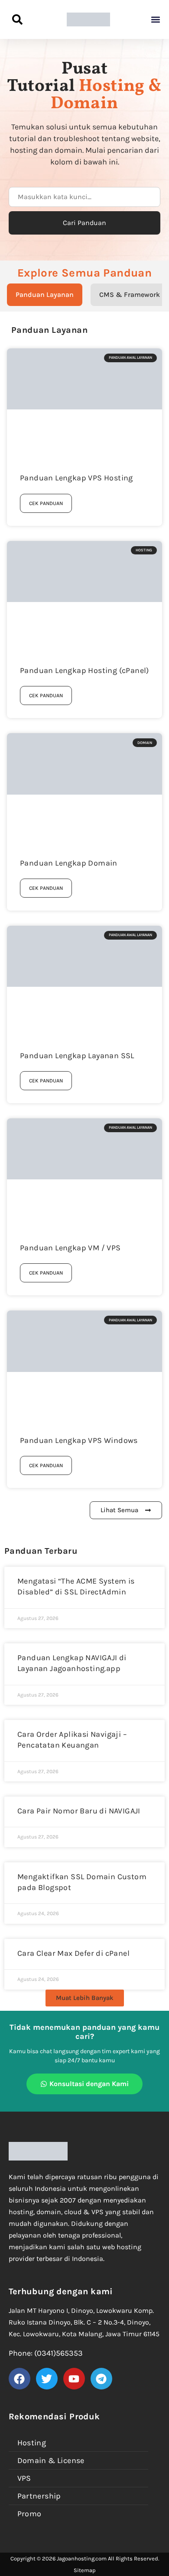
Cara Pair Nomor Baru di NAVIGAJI (79, 1811)
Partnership (39, 2496)
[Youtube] (74, 2379)
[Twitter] (47, 2379)
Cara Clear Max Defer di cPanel (73, 1953)
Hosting (32, 2443)
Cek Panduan (46, 503)
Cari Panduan (84, 223)
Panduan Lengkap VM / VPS (70, 1248)
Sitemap (85, 2570)
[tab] (45, 295)
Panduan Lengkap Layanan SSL (77, 1056)
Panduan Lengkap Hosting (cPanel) (84, 670)
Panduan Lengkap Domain (69, 863)
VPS (24, 2478)
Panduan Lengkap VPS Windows (79, 1440)
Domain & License (51, 2460)
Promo (29, 2514)
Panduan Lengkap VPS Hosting (76, 478)
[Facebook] (19, 2379)
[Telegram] (101, 2379)
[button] (155, 20)
